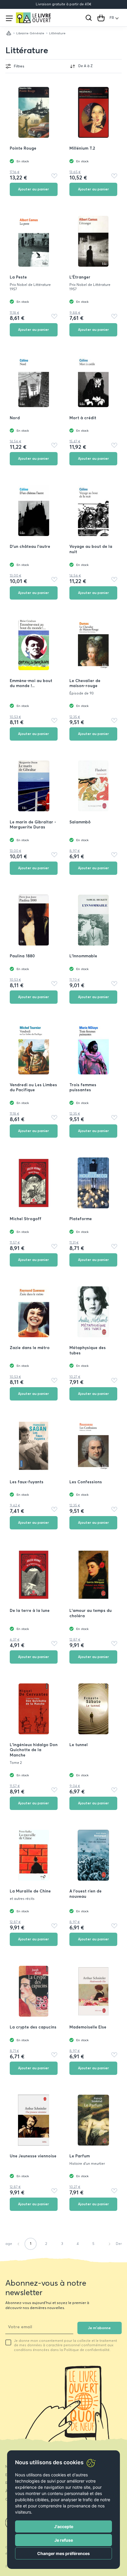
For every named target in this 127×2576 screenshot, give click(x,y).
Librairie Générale (30, 33)
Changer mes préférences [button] (63, 2553)
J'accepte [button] (64, 2526)
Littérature (27, 50)
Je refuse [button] (64, 2540)
